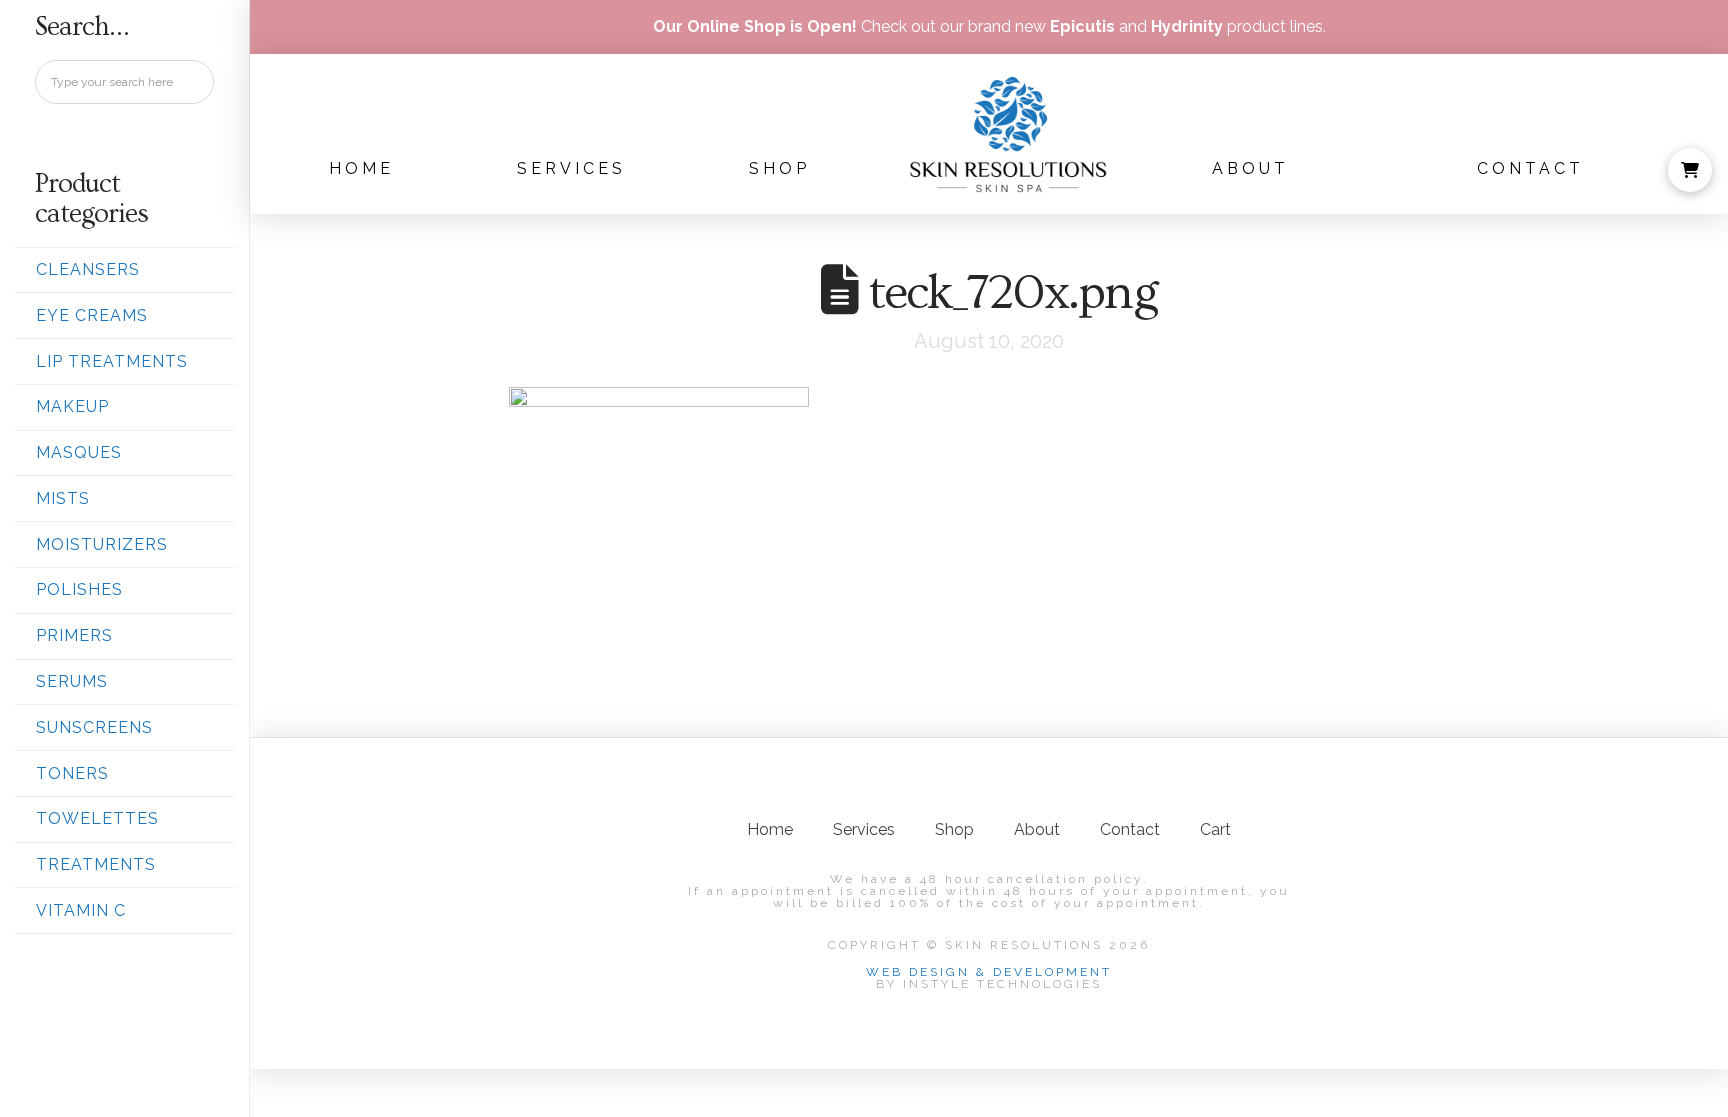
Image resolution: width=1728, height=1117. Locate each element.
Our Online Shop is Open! (755, 26)
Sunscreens (94, 727)
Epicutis (1082, 26)
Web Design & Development (989, 972)
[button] (1690, 170)
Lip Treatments (112, 361)
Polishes (79, 589)
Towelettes (97, 818)
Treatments (96, 864)
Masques (79, 452)
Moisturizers (102, 544)
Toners (72, 773)
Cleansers (88, 269)
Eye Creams (92, 315)
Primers (74, 635)
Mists (63, 498)
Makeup (72, 406)
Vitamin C (81, 910)
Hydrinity (1187, 26)
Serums (72, 681)
